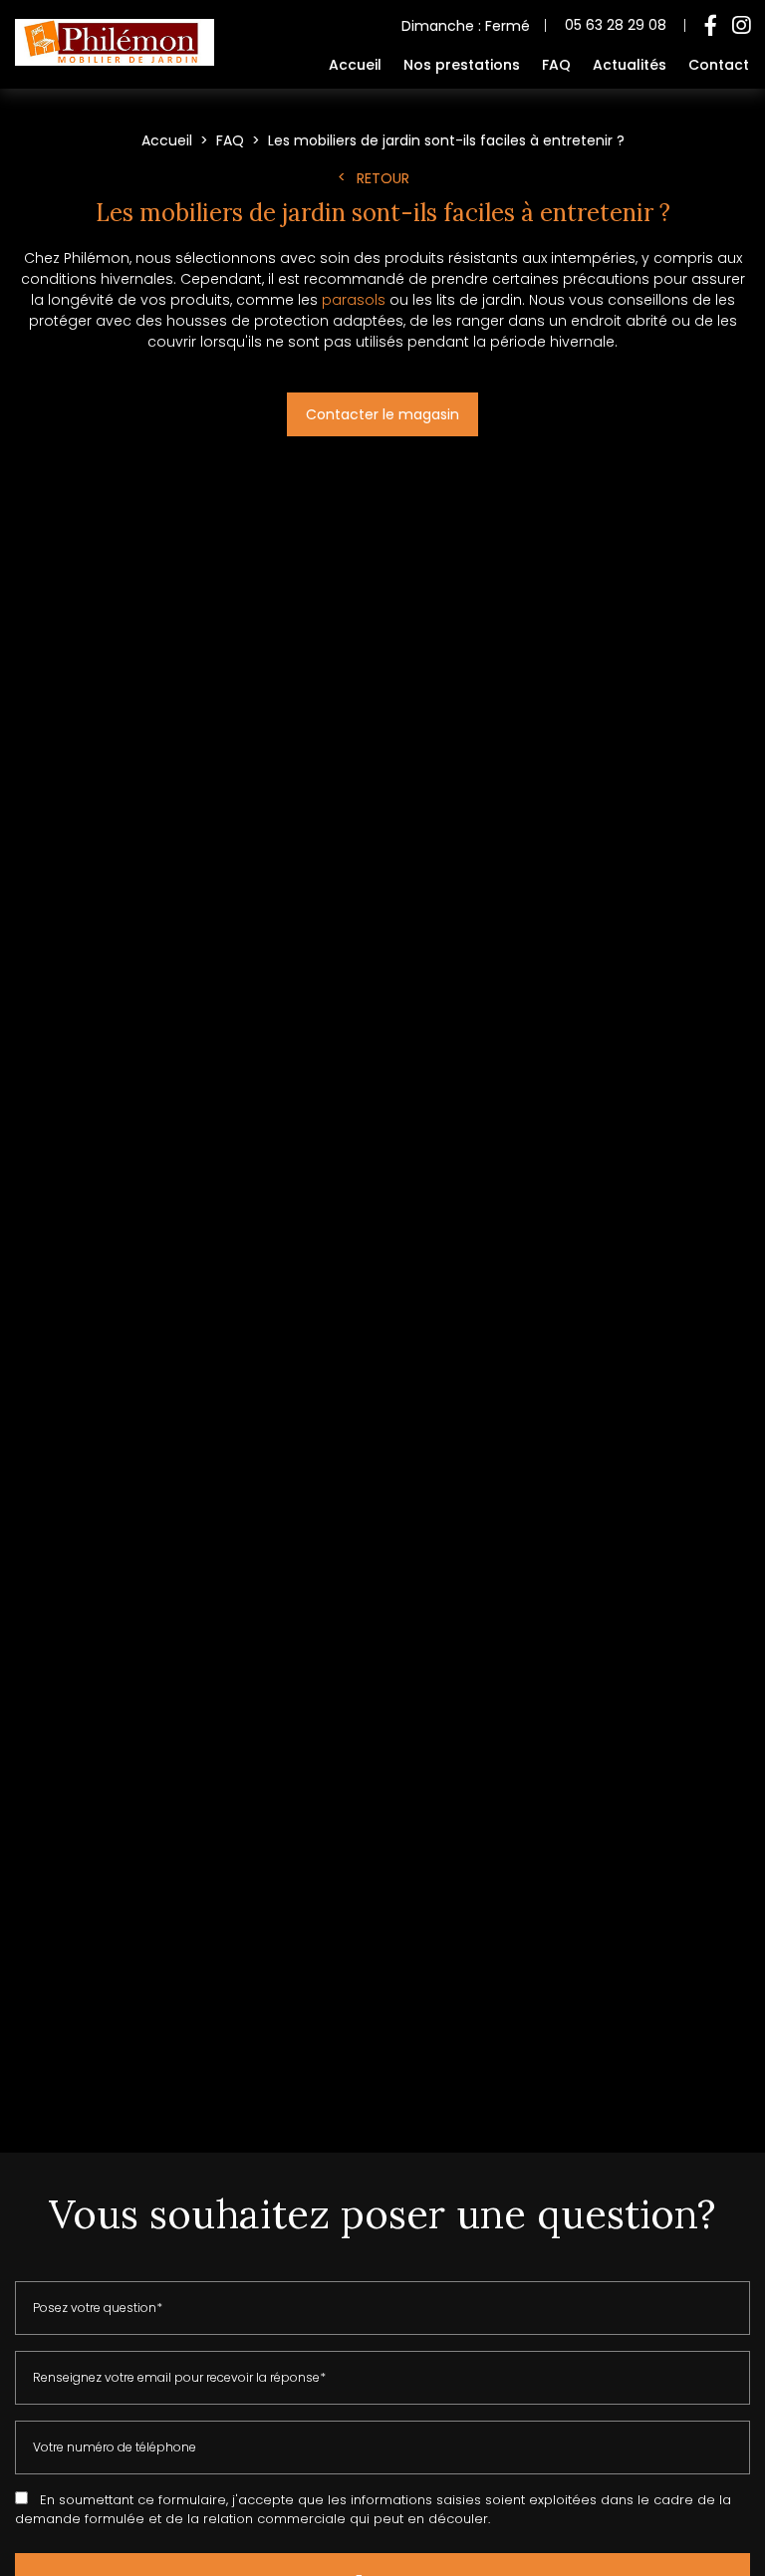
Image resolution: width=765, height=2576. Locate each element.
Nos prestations (462, 65)
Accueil (355, 65)
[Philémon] (115, 61)
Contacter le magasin (382, 414)
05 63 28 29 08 (616, 25)
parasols (354, 300)
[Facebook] (711, 26)
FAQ (556, 65)
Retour (383, 178)
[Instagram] (741, 26)
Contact (719, 65)
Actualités (630, 65)
